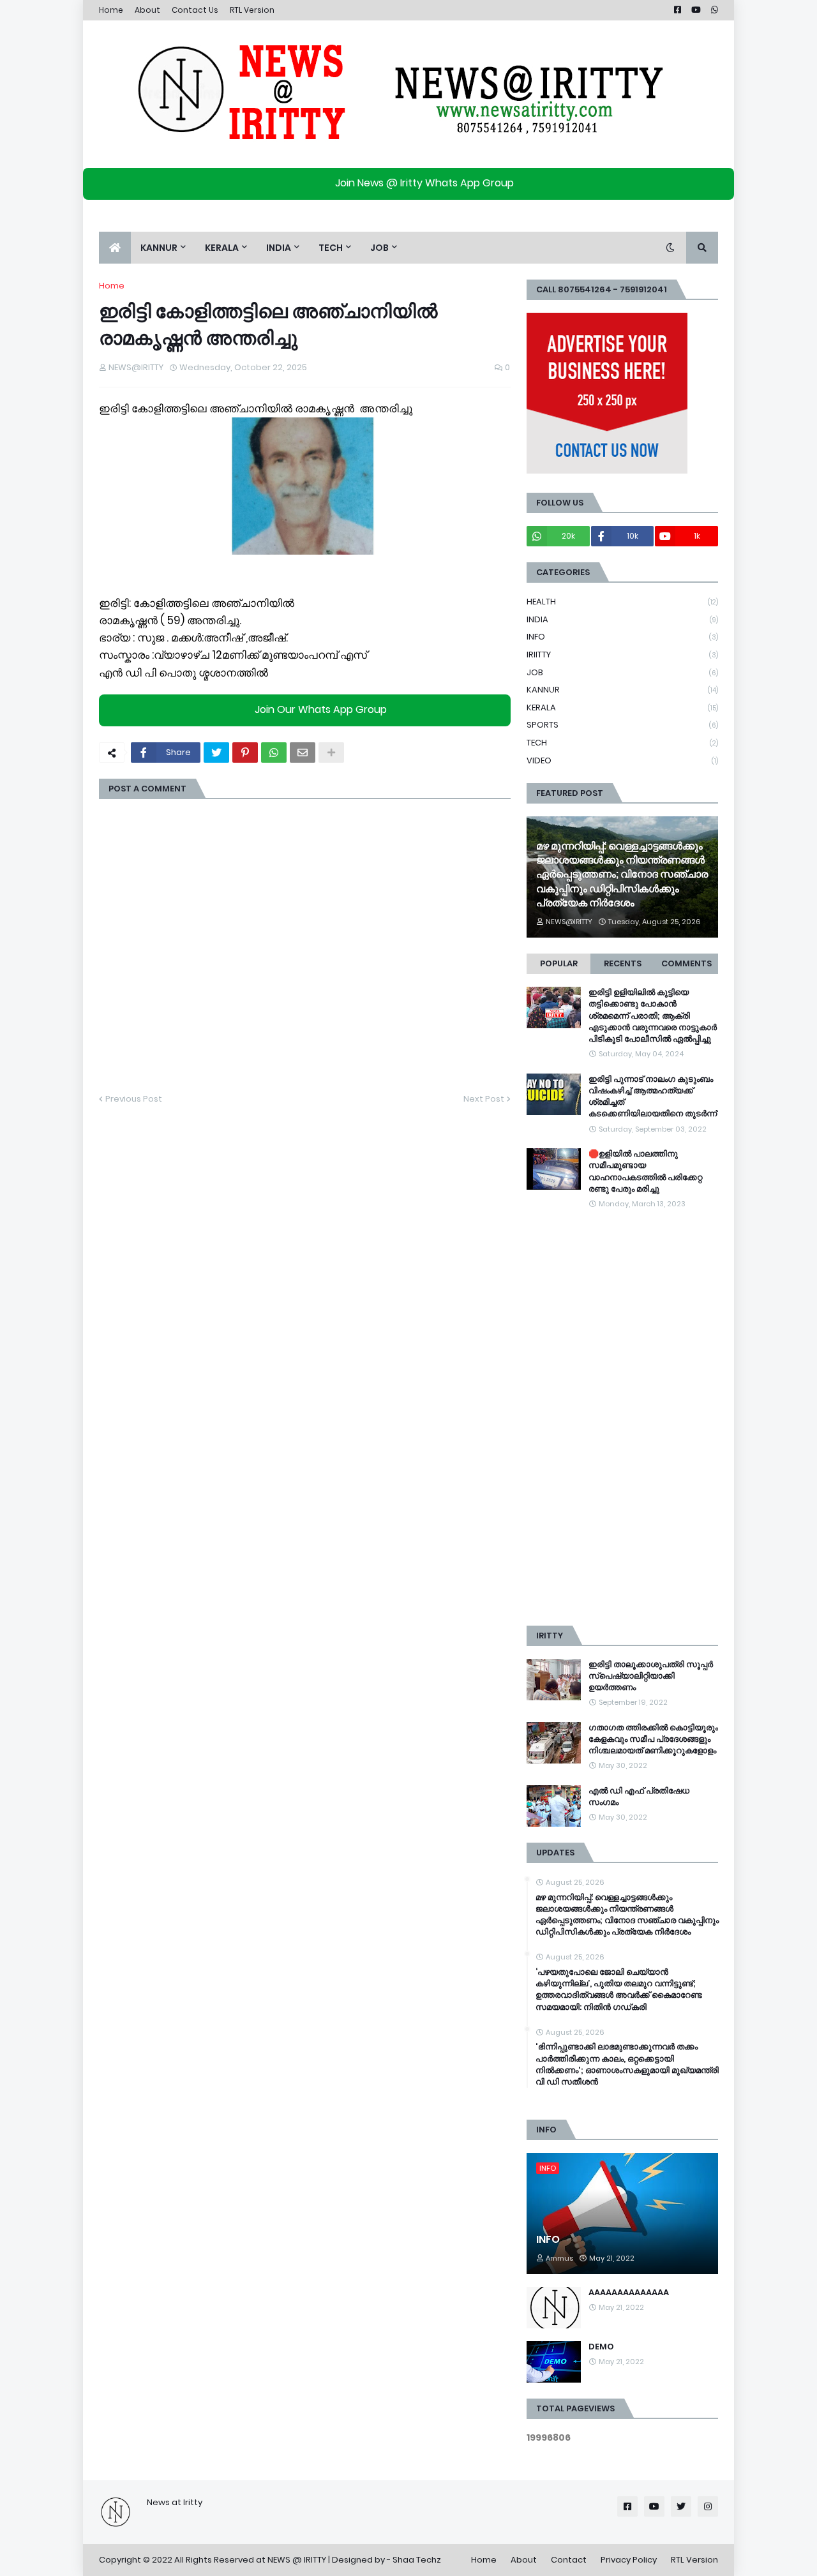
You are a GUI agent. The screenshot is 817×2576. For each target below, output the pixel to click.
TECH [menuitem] (331, 248)
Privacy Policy (629, 2560)
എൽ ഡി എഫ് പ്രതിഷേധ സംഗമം (639, 1797)
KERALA (622, 708)
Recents (623, 963)
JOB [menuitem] (379, 248)
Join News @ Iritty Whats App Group (424, 183)
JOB (622, 672)
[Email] (303, 753)
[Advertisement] (622, 1418)
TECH (622, 743)
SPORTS (622, 725)
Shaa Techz (417, 2560)
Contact (569, 2560)
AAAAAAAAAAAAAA (629, 2293)
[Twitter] (216, 753)
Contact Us (195, 10)
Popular (559, 963)
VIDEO (622, 760)
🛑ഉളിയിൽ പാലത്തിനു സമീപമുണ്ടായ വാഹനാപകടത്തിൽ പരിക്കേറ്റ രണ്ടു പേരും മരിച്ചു (645, 1172)
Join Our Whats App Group (321, 709)
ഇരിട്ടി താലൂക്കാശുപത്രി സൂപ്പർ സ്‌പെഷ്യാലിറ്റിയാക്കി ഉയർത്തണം (651, 1676)
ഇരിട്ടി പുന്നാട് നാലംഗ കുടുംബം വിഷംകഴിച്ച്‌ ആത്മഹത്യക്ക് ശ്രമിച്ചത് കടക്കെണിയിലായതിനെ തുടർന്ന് (653, 1097)
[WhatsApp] (274, 753)
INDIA (622, 619)
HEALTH (622, 602)
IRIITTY (622, 655)
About (147, 10)
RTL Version (252, 10)
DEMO (601, 2347)
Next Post (484, 1099)
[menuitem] (115, 248)
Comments (686, 963)
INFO (622, 637)
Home (111, 10)
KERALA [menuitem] (222, 248)
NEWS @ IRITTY (297, 2560)
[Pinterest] (245, 753)
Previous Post (134, 1099)
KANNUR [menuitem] (159, 248)
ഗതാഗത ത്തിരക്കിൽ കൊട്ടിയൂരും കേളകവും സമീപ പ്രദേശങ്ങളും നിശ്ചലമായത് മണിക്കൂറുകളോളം (653, 1739)
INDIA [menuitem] (279, 248)
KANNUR (622, 690)
